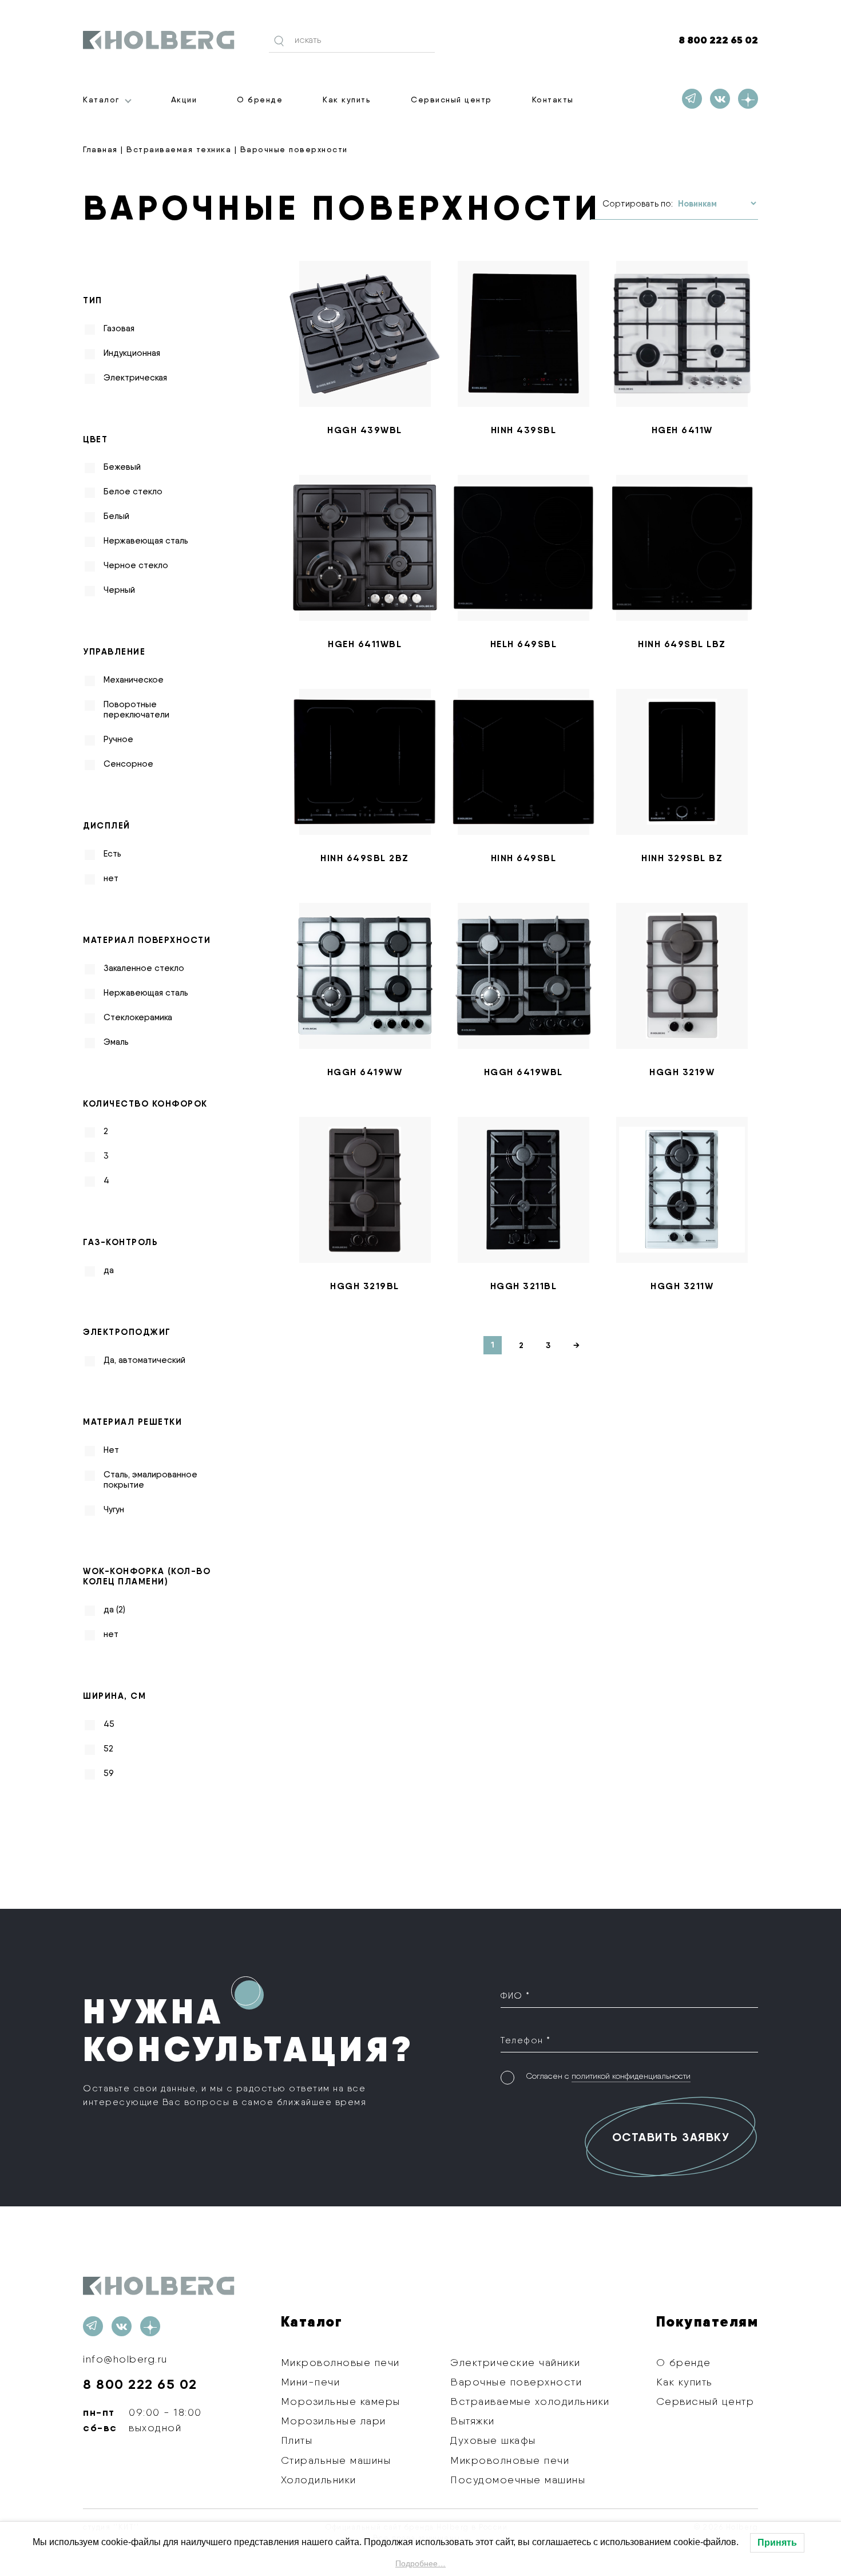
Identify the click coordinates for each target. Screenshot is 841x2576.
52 (108, 1749)
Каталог (101, 100)
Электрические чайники (515, 2362)
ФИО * (515, 1996)
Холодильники (319, 2480)
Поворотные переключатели (136, 710)
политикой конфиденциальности (631, 2076)
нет (111, 878)
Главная (100, 149)
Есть (112, 854)
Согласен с (608, 2076)
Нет (111, 1450)
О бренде (260, 100)
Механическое (134, 680)
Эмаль (116, 1042)
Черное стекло (136, 565)
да (109, 1270)
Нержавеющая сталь (146, 541)
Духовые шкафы (493, 2440)
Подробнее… (420, 2563)
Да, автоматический (144, 1360)
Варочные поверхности (516, 2382)
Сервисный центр (451, 100)
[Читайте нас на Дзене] (748, 99)
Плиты (297, 2440)
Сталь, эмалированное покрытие (150, 1480)
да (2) (114, 1610)
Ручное (118, 739)
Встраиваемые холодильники (530, 2401)
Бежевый (122, 467)
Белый (116, 516)
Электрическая (135, 378)
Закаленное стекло (144, 968)
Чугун (114, 1509)
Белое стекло (133, 492)
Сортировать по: (638, 204)
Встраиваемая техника (179, 149)
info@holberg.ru (125, 2359)
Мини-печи (311, 2382)
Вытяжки (473, 2421)
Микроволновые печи (340, 2362)
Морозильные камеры (341, 2401)
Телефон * (526, 2040)
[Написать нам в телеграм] (692, 99)
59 (109, 1773)
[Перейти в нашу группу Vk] (720, 99)
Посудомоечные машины (518, 2480)
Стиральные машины (336, 2460)
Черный (119, 590)
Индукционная (132, 353)
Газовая (119, 328)
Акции (184, 100)
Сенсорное (128, 764)
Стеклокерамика (138, 1017)
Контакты (553, 100)
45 (109, 1724)
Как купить (347, 100)
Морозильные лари (334, 2421)
